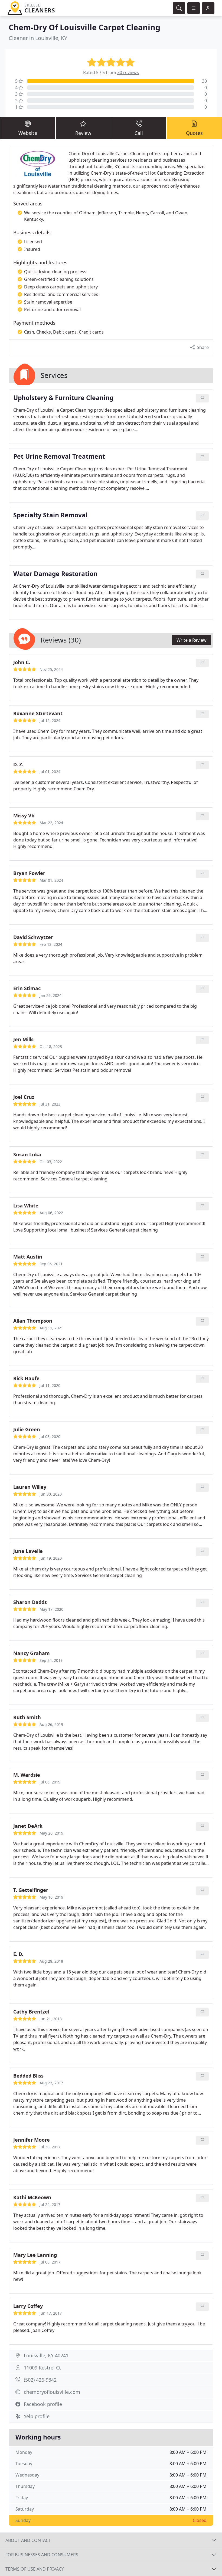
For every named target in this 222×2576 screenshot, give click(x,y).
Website (28, 133)
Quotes (194, 133)
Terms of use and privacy (35, 2569)
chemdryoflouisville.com (52, 2392)
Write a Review (192, 640)
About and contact (28, 2540)
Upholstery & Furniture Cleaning (63, 398)
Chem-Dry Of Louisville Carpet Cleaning (84, 27)
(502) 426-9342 (40, 2380)
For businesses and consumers (42, 2555)
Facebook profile (43, 2404)
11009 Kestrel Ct (42, 2368)
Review (83, 133)
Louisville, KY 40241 (46, 2355)
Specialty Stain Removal (50, 515)
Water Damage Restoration (55, 574)
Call (139, 133)
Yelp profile (37, 2416)
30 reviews (128, 72)
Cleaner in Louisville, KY (38, 38)
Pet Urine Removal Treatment (59, 457)
